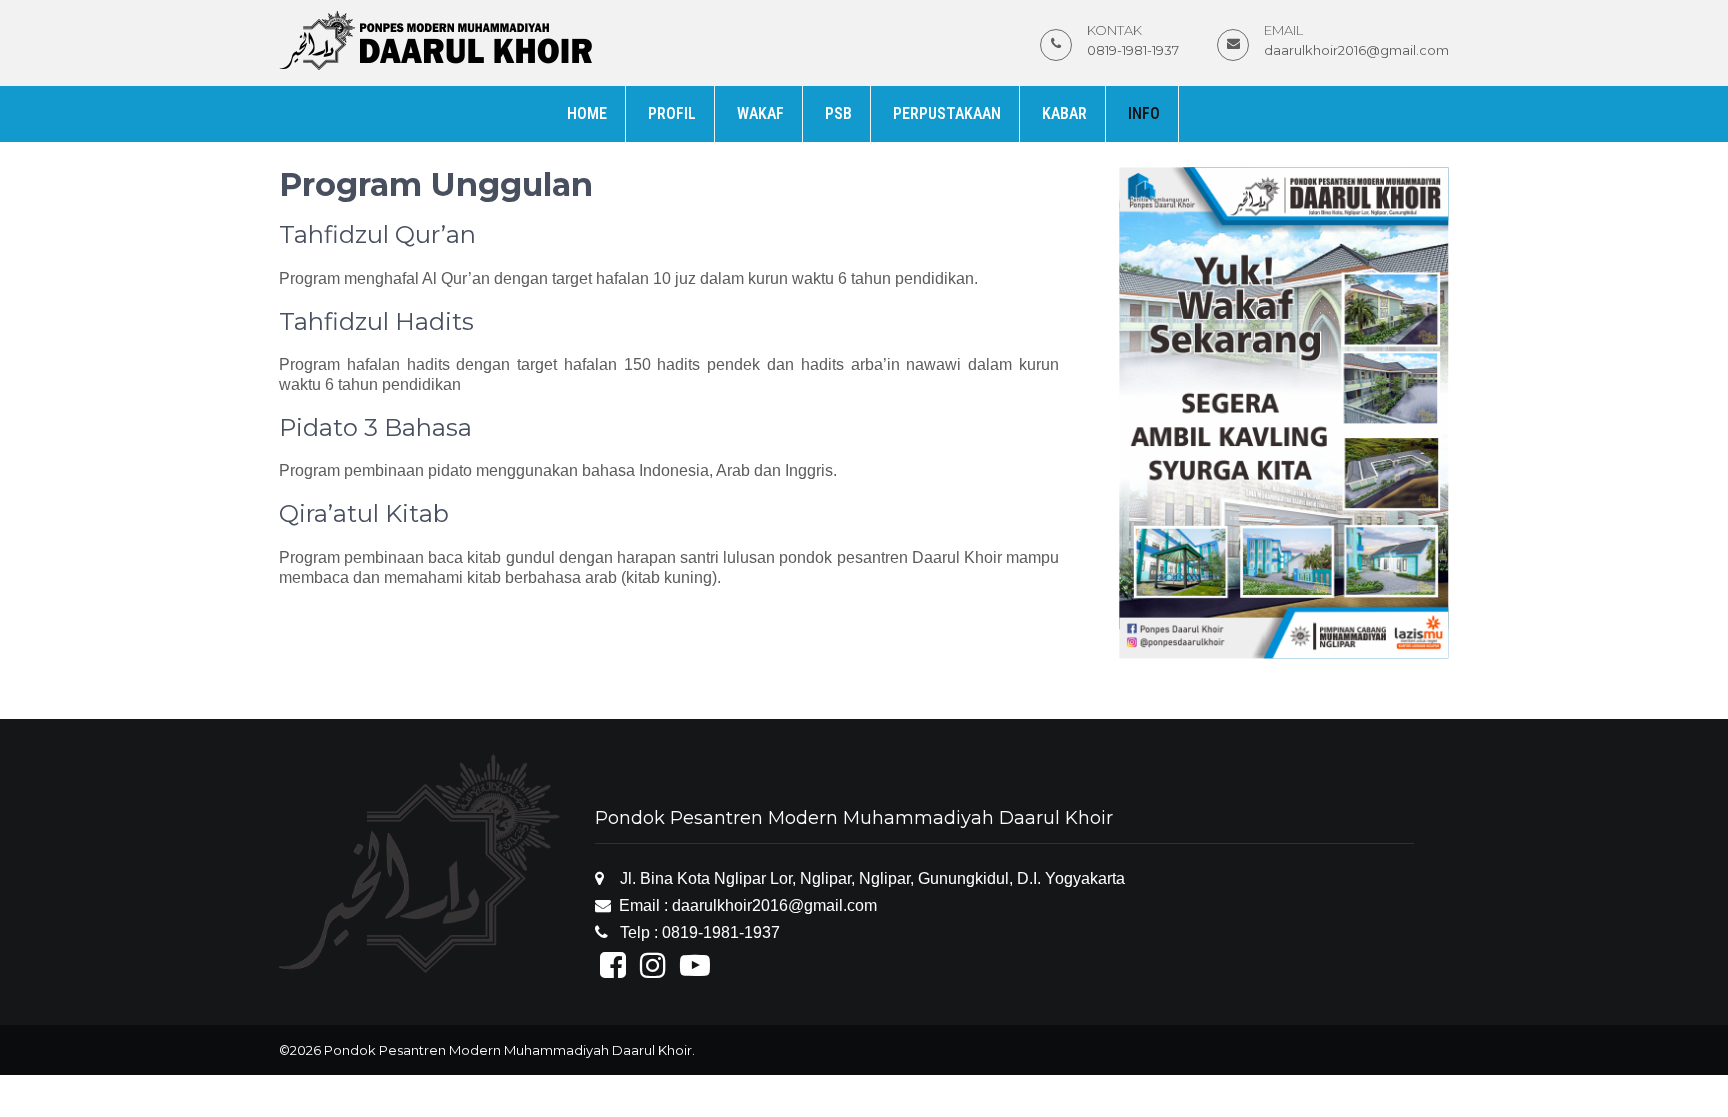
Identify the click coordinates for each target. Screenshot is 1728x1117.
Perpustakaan (947, 113)
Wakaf (760, 113)
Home (587, 113)
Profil (672, 113)
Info (1144, 113)
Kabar (1064, 113)
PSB (838, 113)
